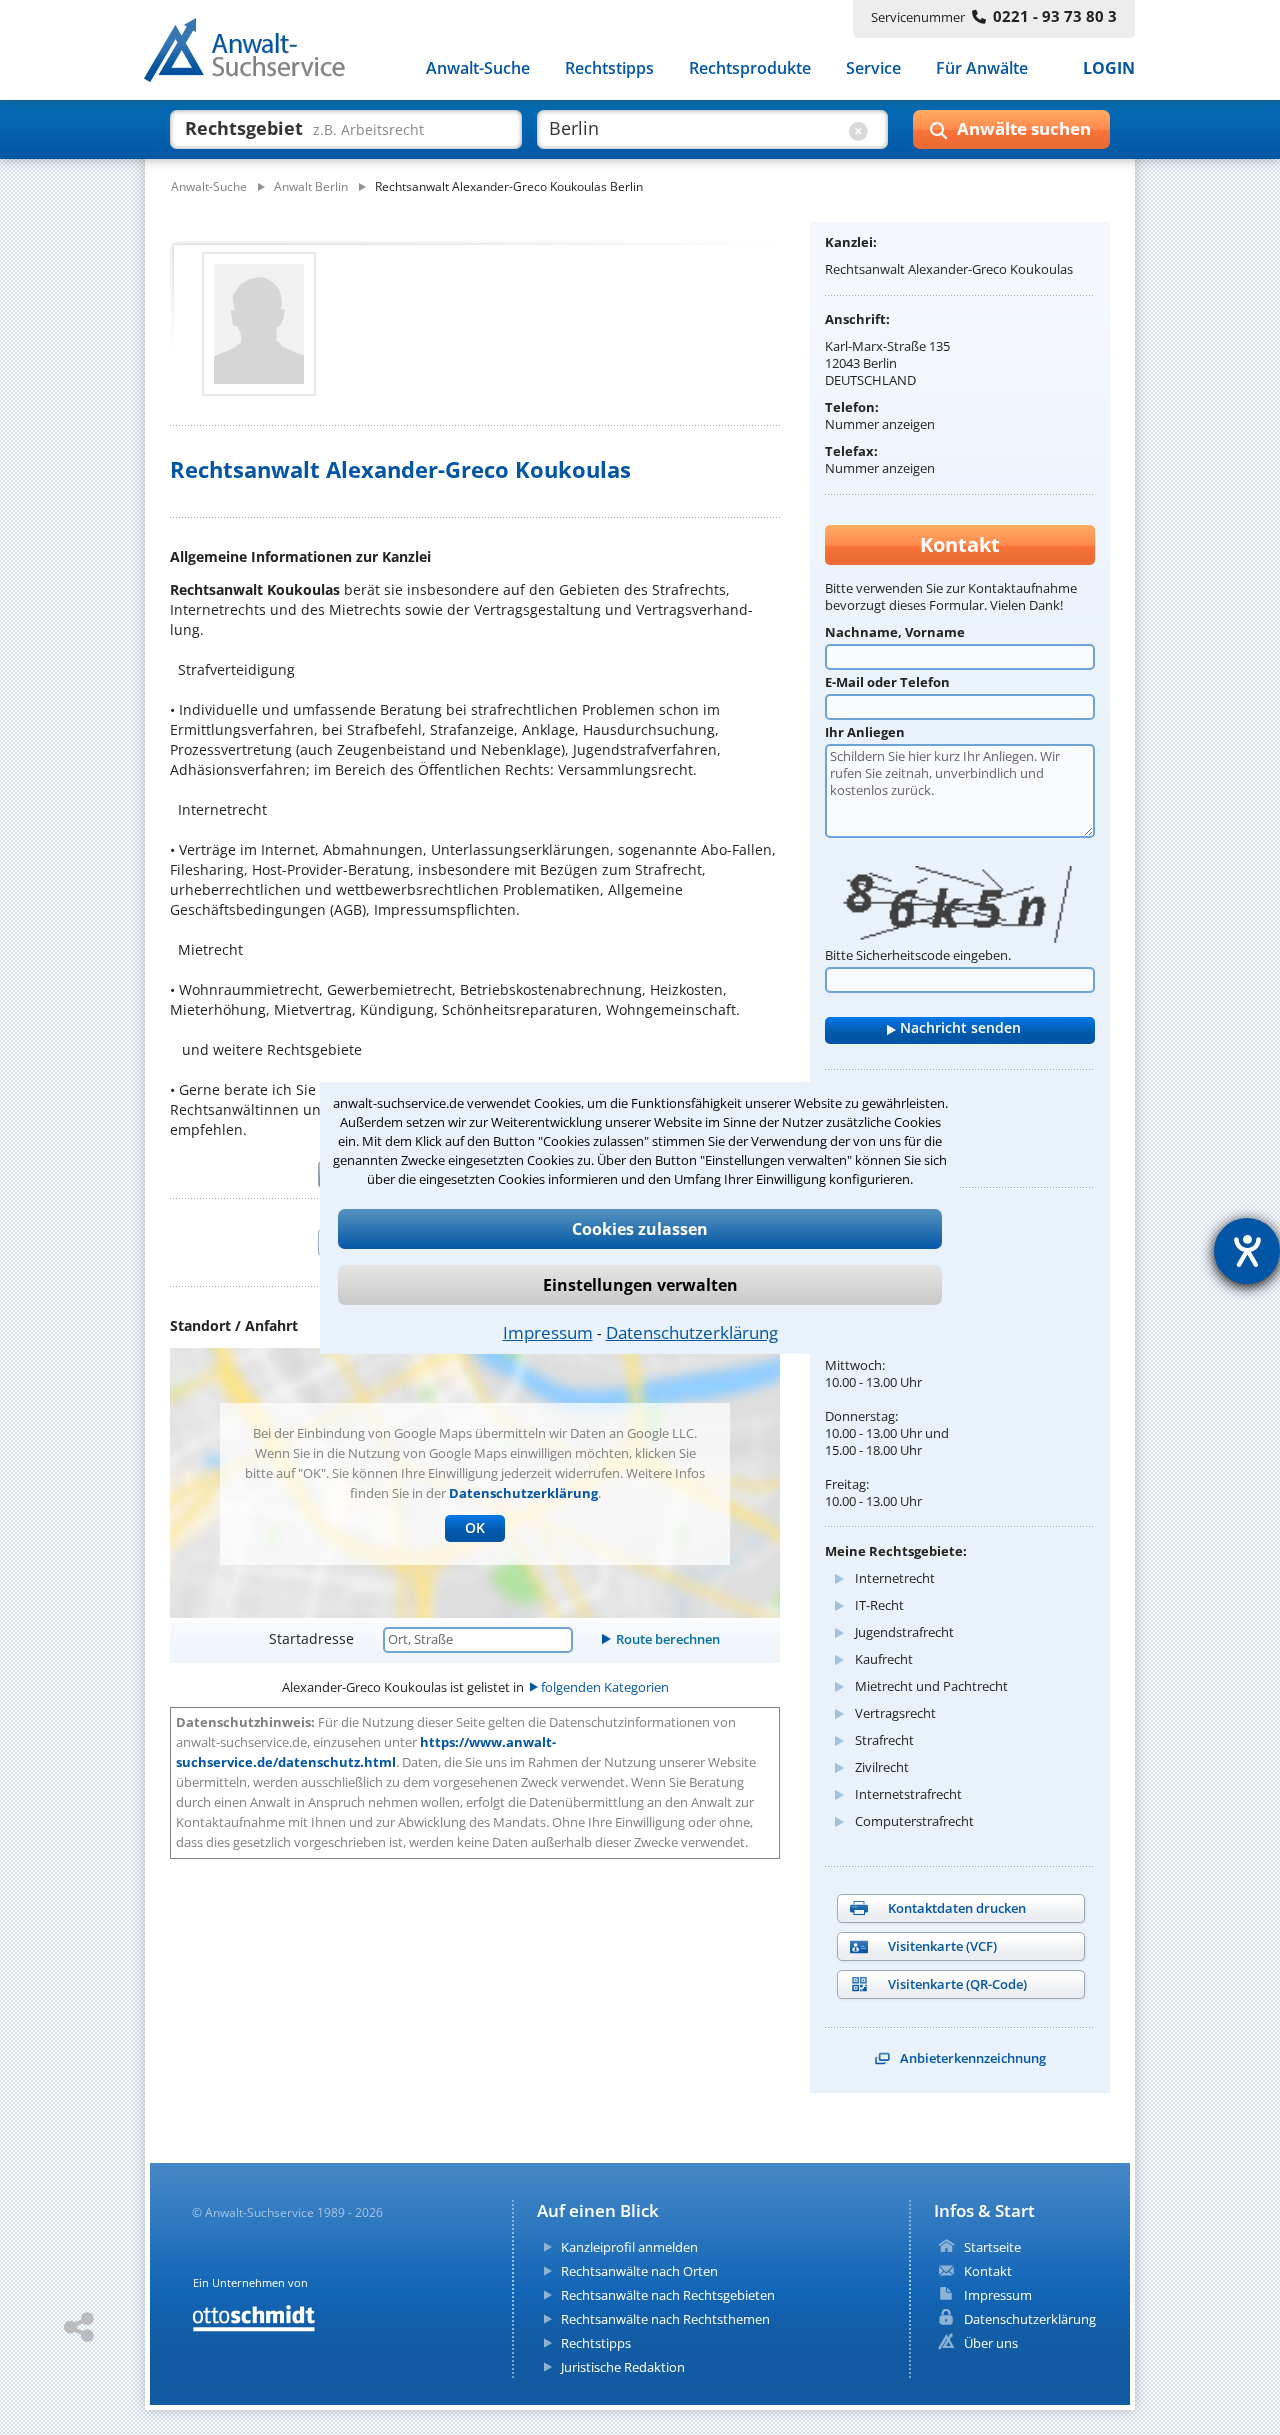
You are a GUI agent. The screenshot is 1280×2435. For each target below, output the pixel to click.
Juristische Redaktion (623, 2367)
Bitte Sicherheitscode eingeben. (918, 955)
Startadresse (311, 1638)
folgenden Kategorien (605, 1687)
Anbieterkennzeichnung (973, 2058)
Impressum (548, 1332)
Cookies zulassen (640, 1229)
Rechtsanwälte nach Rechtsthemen (665, 2319)
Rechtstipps (609, 68)
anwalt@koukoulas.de (891, 1111)
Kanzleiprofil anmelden (629, 2247)
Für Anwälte (982, 68)
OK (475, 1527)
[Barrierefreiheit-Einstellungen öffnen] (1247, 1251)
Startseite (992, 2247)
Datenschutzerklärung (692, 1332)
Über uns (991, 2343)
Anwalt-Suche (478, 68)
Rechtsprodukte (750, 68)
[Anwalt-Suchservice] (255, 54)
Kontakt (988, 2271)
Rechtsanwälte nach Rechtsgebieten (668, 2295)
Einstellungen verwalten (640, 1285)
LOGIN (1109, 68)
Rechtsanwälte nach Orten (639, 2271)
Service (873, 68)
